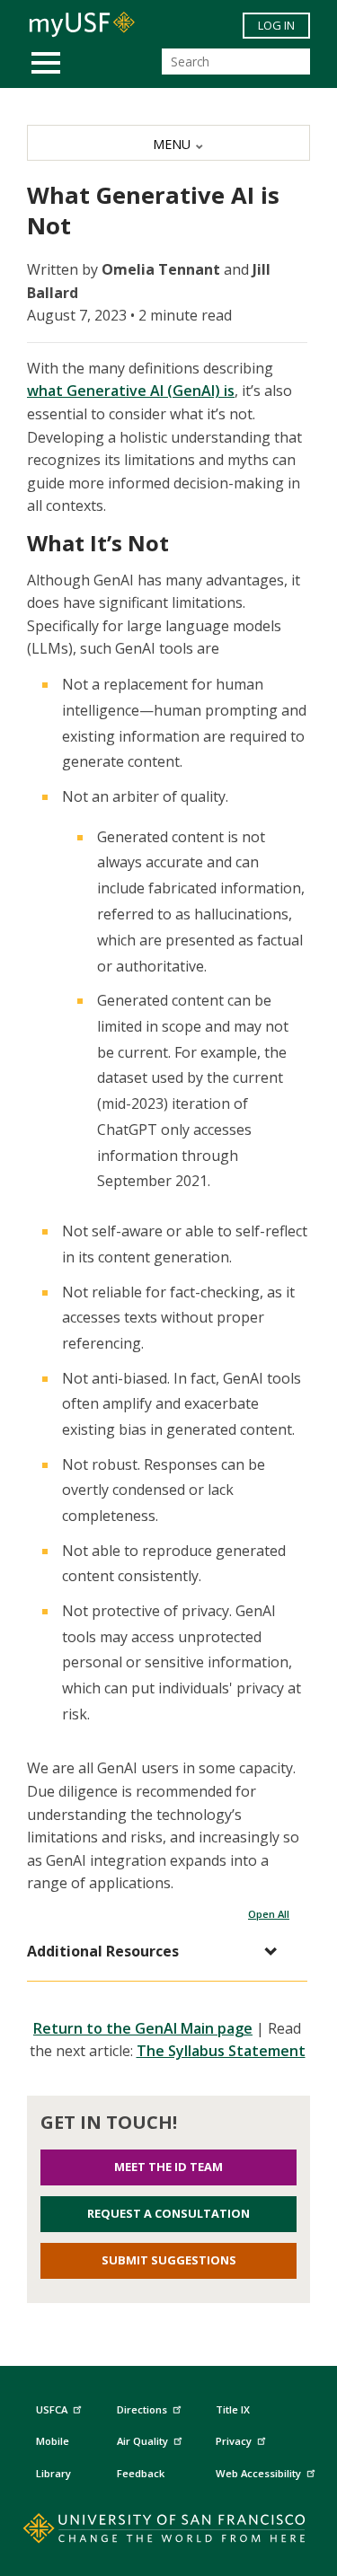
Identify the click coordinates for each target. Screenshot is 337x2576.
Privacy (234, 2441)
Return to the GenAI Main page (143, 2028)
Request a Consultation (168, 2213)
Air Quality (142, 2441)
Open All (269, 1914)
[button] (158, 1952)
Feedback (141, 2473)
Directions (142, 2409)
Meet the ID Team (168, 2167)
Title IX (233, 2409)
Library (53, 2473)
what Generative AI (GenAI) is (131, 391)
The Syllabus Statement (221, 2051)
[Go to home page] (168, 2532)
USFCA (52, 2409)
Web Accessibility (258, 2473)
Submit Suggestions (169, 2260)
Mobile (53, 2441)
